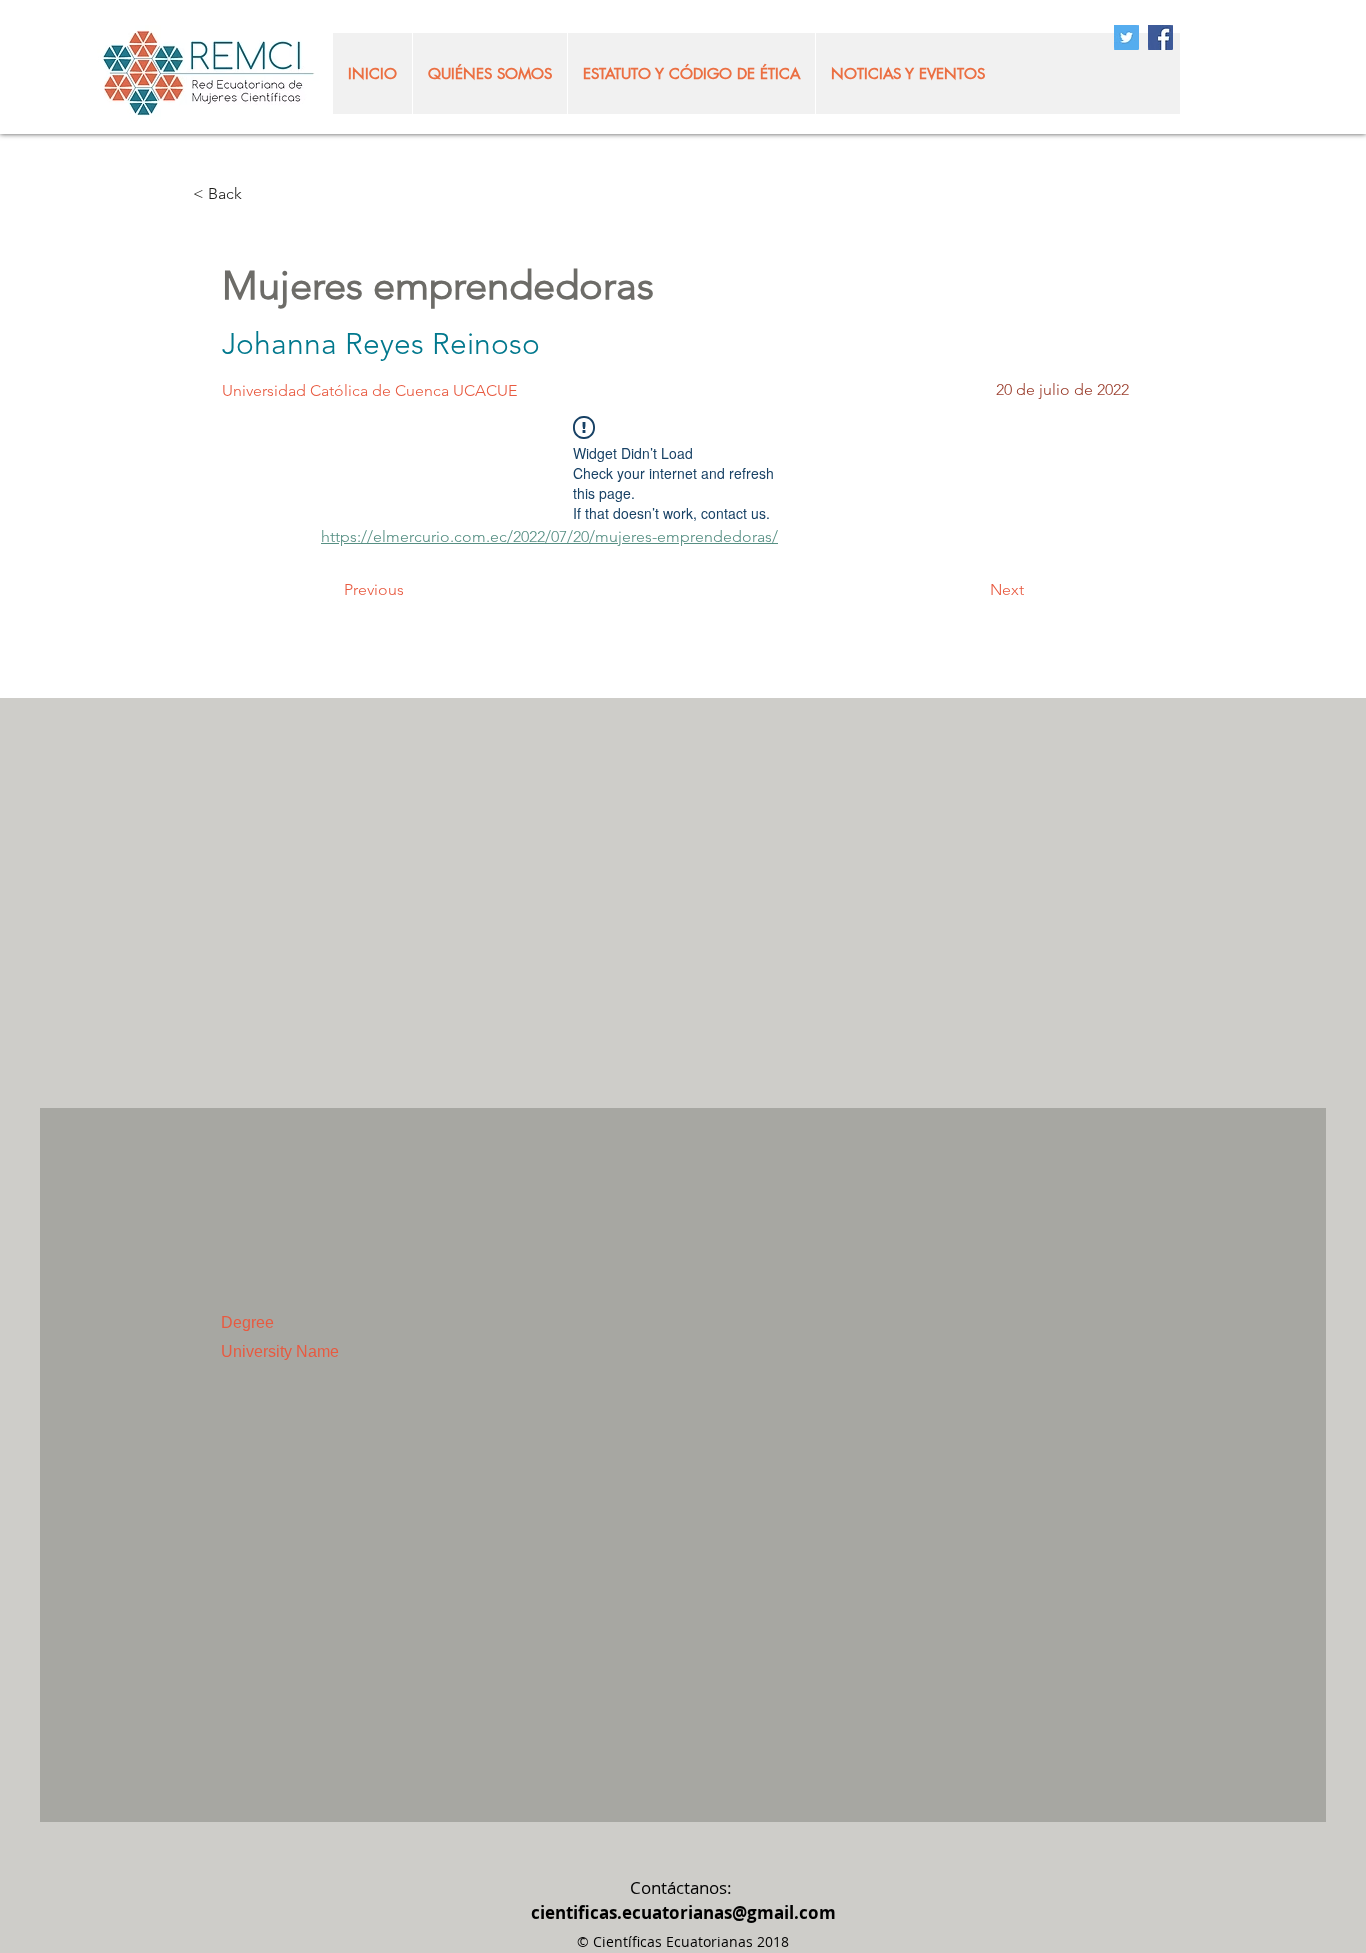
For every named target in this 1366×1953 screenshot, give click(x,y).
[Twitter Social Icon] (1126, 37)
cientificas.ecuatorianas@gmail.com (683, 1912)
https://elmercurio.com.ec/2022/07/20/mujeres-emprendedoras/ (549, 536)
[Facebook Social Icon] (1160, 37)
